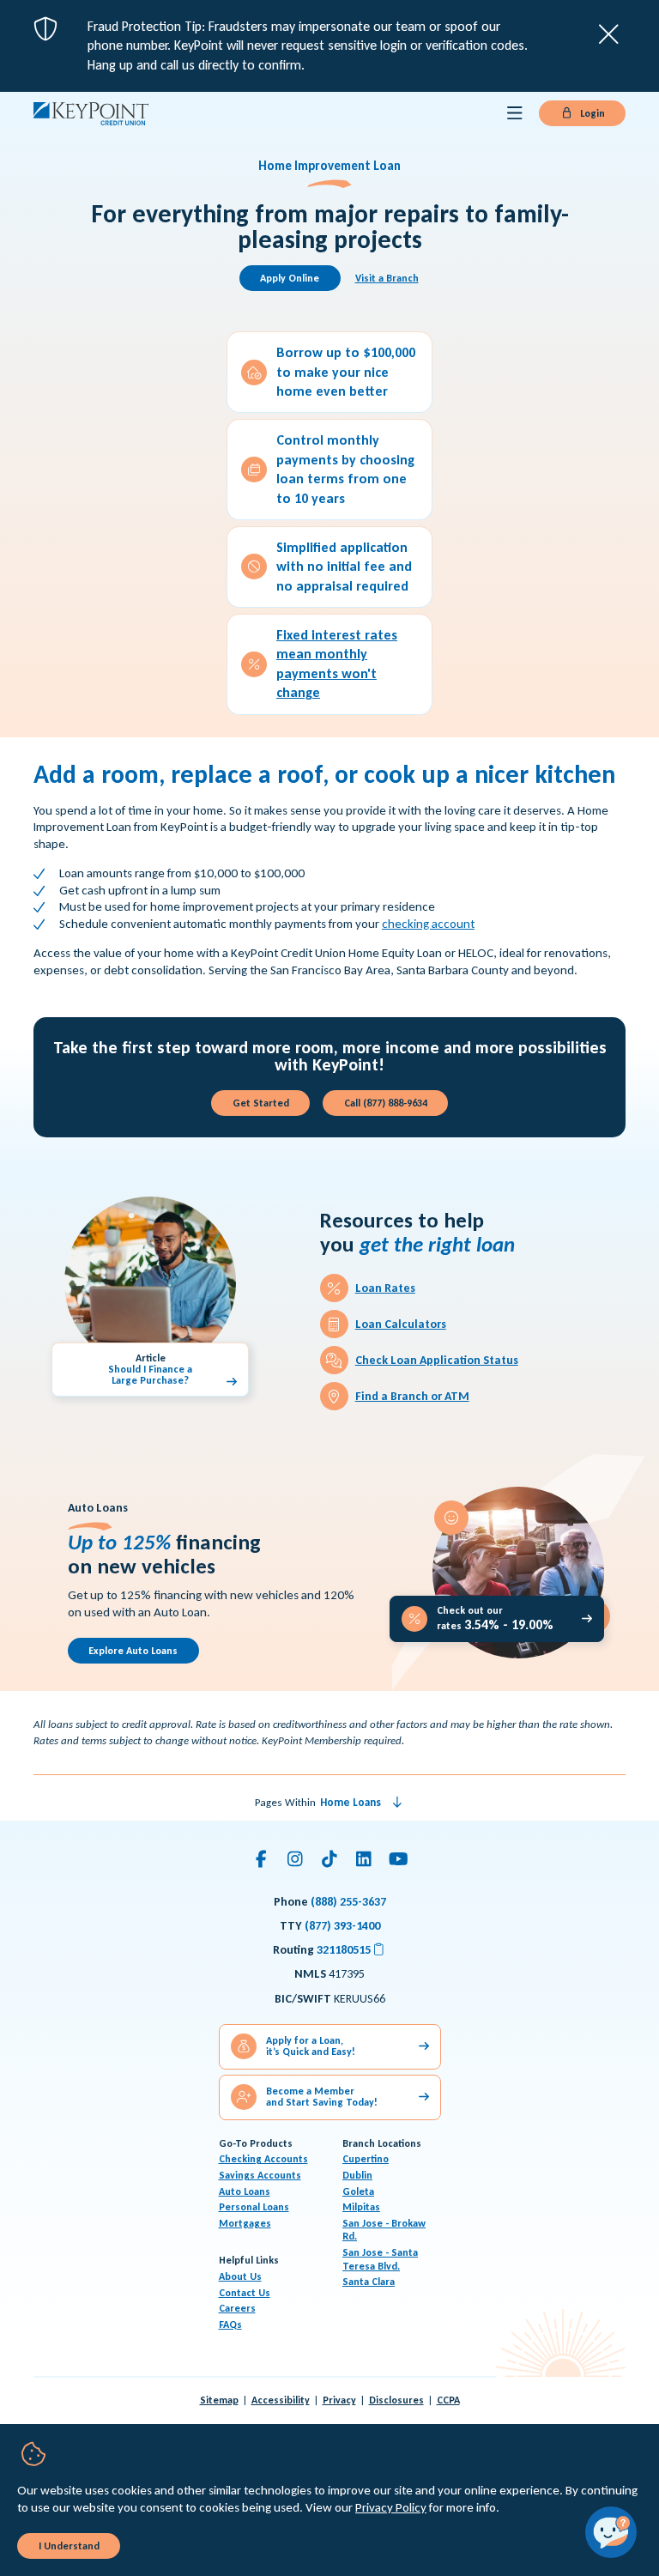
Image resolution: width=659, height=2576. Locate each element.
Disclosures (396, 2400)
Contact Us (245, 2293)
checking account (428, 924)
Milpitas (361, 2207)
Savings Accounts (260, 2175)
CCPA (448, 2400)
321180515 (351, 1950)
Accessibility (281, 2400)
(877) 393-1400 (342, 1926)
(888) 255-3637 (348, 1902)
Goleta (358, 2191)
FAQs (230, 2324)
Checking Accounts (263, 2159)
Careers (237, 2308)
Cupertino (366, 2159)
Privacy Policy (391, 2507)
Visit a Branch (387, 278)
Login (591, 113)
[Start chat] (611, 2532)
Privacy (339, 2400)
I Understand (69, 2546)
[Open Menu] (515, 113)
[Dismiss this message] (609, 34)
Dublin (357, 2175)
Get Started (261, 1103)
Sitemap (219, 2400)
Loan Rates (385, 1288)
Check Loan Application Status (437, 1360)
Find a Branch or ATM (412, 1396)
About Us (240, 2276)
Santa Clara (369, 2282)
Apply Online (290, 278)
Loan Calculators (401, 1324)
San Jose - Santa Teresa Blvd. (380, 2259)
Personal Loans (254, 2207)
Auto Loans (245, 2191)
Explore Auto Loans (133, 1651)
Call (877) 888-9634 (386, 1103)
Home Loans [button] (351, 1802)
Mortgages (245, 2223)
